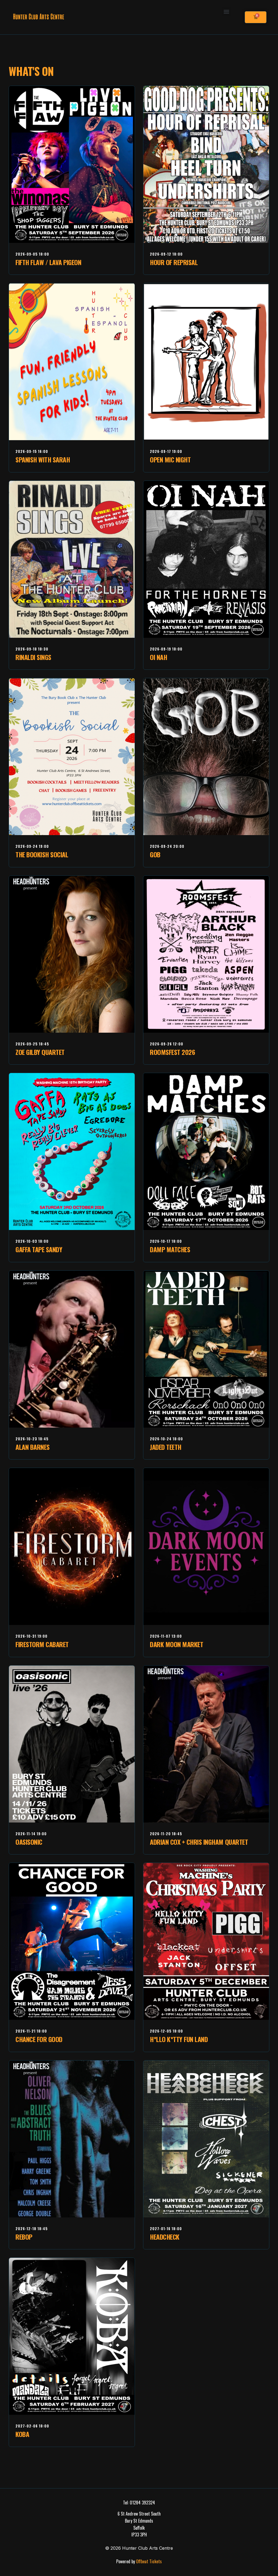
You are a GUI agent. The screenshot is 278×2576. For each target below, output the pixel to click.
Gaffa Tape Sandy (39, 1249)
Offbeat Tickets (148, 2561)
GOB (155, 854)
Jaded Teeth (166, 1447)
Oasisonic (29, 1842)
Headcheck (165, 2237)
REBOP (24, 2237)
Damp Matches (170, 1249)
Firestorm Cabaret (42, 1644)
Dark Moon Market (176, 1644)
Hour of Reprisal (174, 262)
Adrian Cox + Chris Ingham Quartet (199, 1842)
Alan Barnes (33, 1447)
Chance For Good (39, 2039)
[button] (227, 12)
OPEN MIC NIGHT (170, 459)
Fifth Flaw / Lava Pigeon (48, 262)
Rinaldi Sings (33, 657)
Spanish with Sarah (43, 459)
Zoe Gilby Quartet (40, 1052)
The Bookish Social (42, 854)
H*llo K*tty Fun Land (179, 2039)
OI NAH (158, 657)
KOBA (22, 2434)
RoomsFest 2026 (172, 1052)
